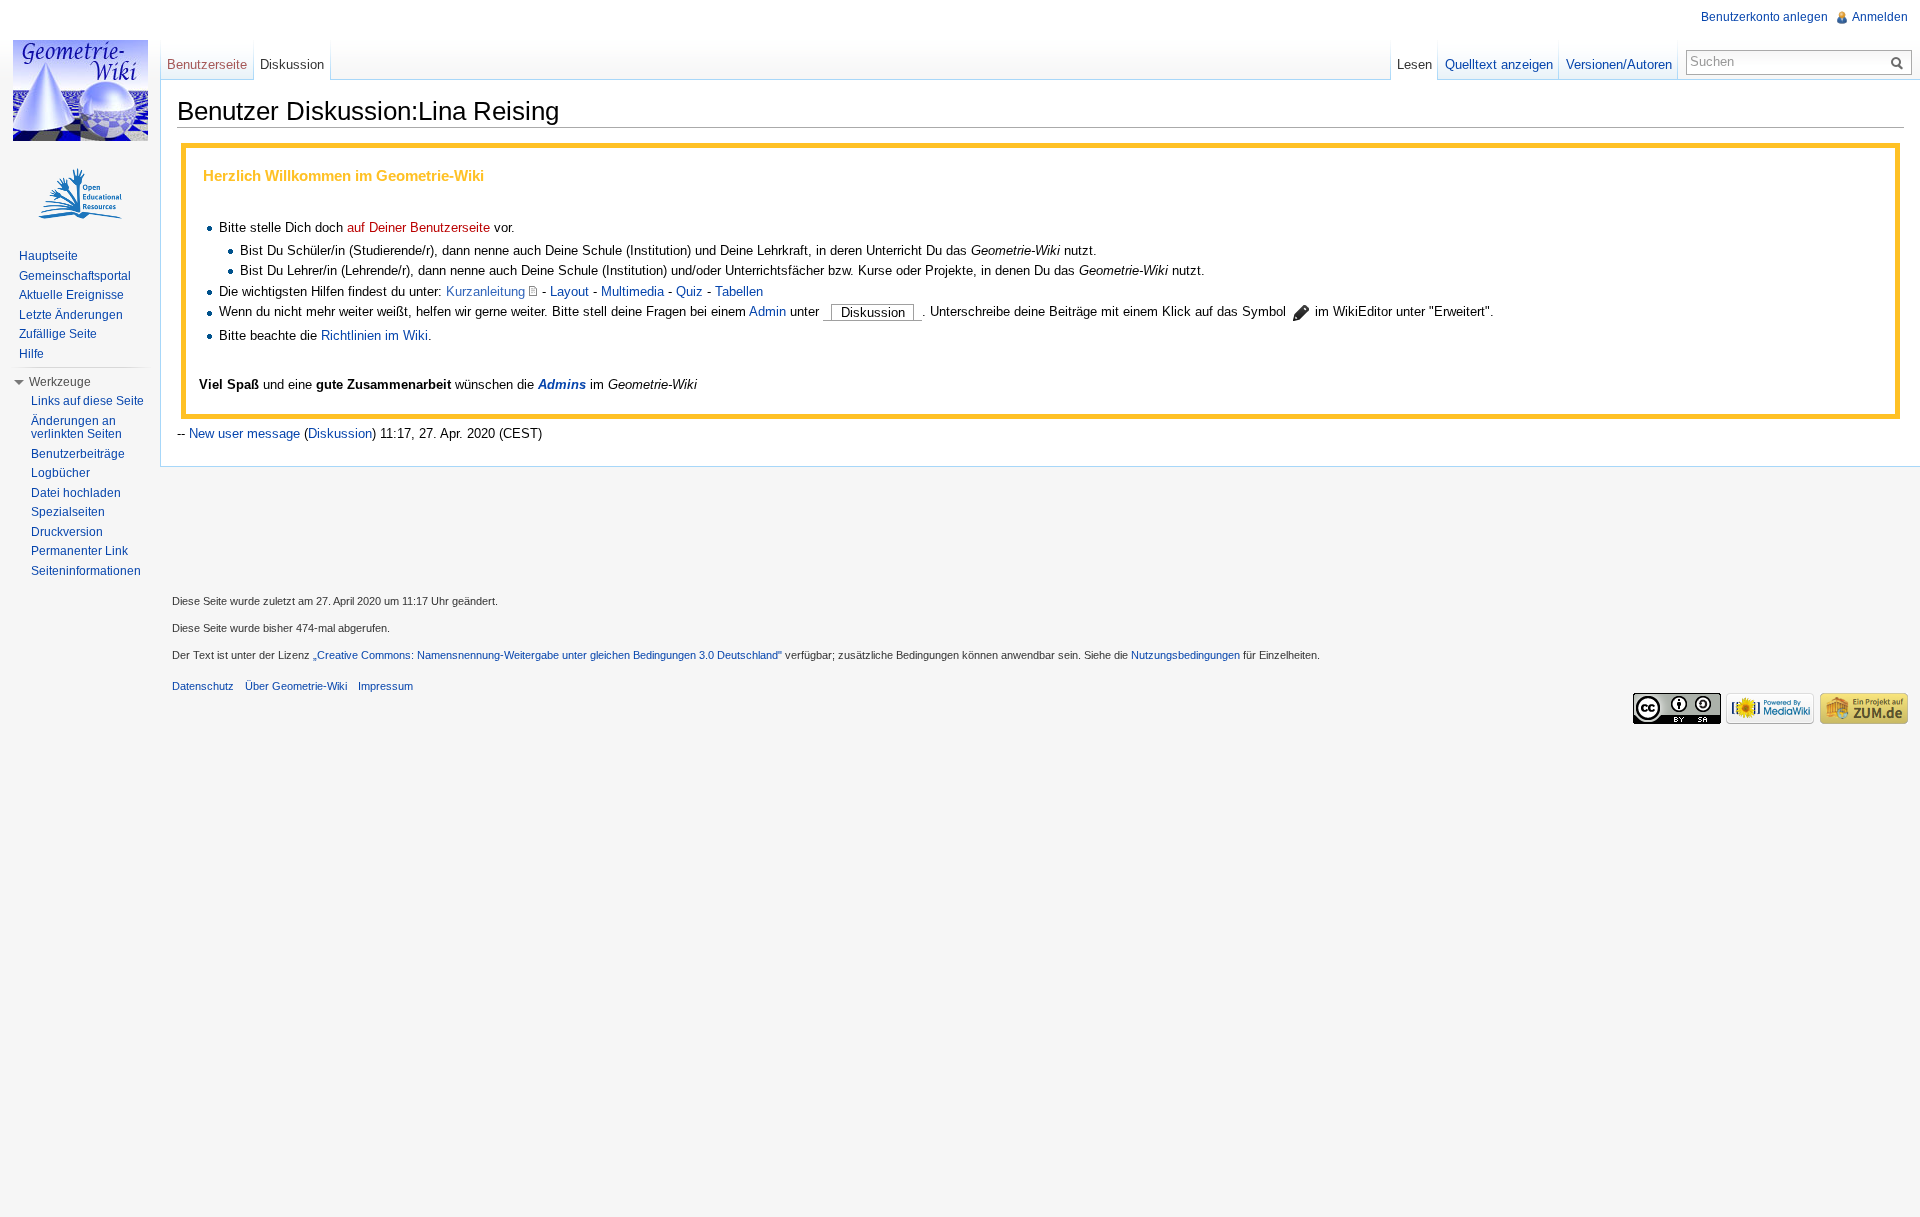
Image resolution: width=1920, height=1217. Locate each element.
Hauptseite (48, 256)
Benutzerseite (207, 64)
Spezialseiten (68, 512)
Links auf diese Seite (87, 401)
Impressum (385, 686)
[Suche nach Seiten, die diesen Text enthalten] (1900, 62)
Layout (569, 291)
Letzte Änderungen (71, 315)
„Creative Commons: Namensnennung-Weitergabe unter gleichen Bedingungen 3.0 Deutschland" (547, 655)
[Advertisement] (1040, 528)
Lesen (1414, 64)
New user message (244, 433)
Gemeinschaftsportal (75, 276)
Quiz (689, 291)
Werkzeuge (60, 382)
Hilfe (31, 354)
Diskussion (340, 433)
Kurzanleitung (485, 291)
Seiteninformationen (86, 571)
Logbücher (60, 473)
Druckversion (67, 532)
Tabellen (739, 291)
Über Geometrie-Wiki (296, 686)
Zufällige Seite (58, 334)
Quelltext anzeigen (1499, 64)
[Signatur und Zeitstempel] (1300, 312)
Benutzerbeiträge (78, 454)
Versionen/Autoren (1619, 64)
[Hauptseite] (80, 90)
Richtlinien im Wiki (374, 335)
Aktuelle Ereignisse (71, 295)
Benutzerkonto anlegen (1764, 17)
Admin (767, 312)
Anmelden (1880, 17)
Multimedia (632, 291)
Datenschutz (203, 686)
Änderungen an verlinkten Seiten (76, 428)
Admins (562, 384)
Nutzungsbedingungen (1185, 655)
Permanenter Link (79, 551)
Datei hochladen (76, 493)
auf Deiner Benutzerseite (418, 227)
